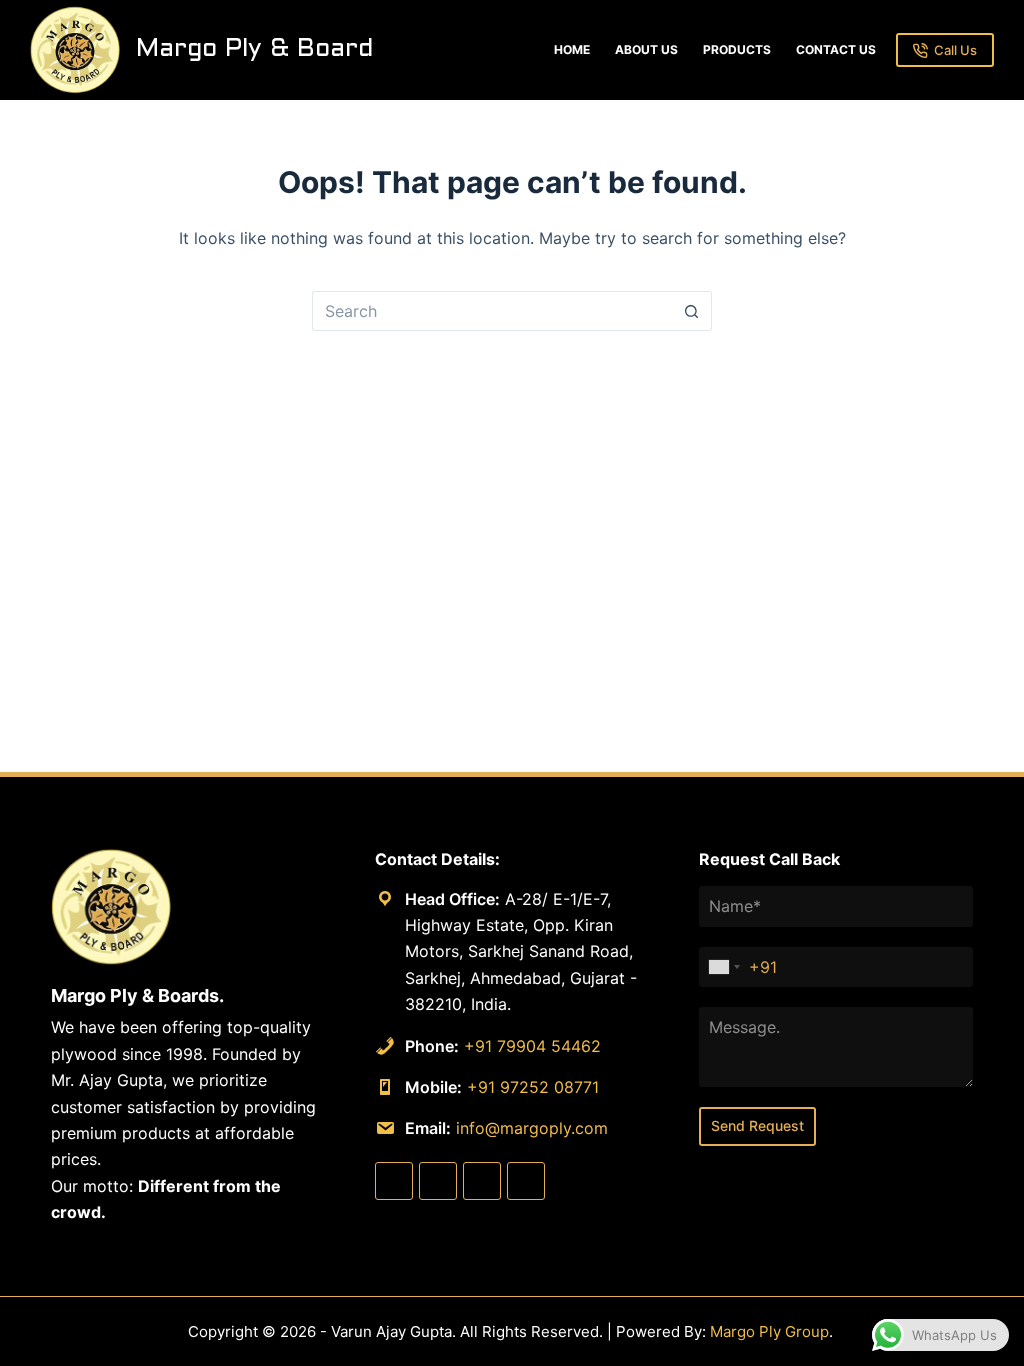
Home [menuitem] (572, 49)
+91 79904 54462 (532, 1046)
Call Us (955, 50)
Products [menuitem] (737, 49)
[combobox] (724, 967)
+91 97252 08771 (533, 1087)
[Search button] (692, 311)
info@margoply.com (532, 1128)
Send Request (757, 1125)
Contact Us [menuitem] (836, 49)
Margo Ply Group (769, 1331)
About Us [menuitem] (646, 49)
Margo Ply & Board (254, 49)
